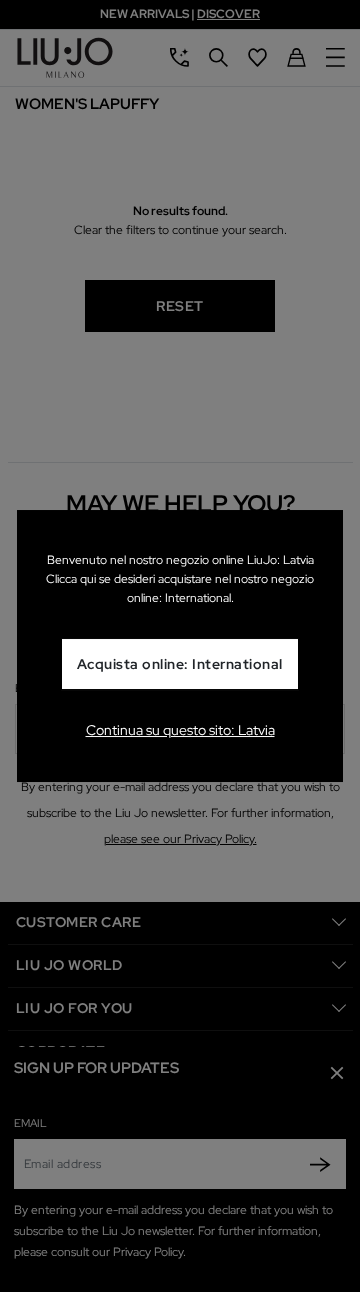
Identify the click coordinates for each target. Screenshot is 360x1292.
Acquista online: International (180, 664)
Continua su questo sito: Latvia (180, 730)
